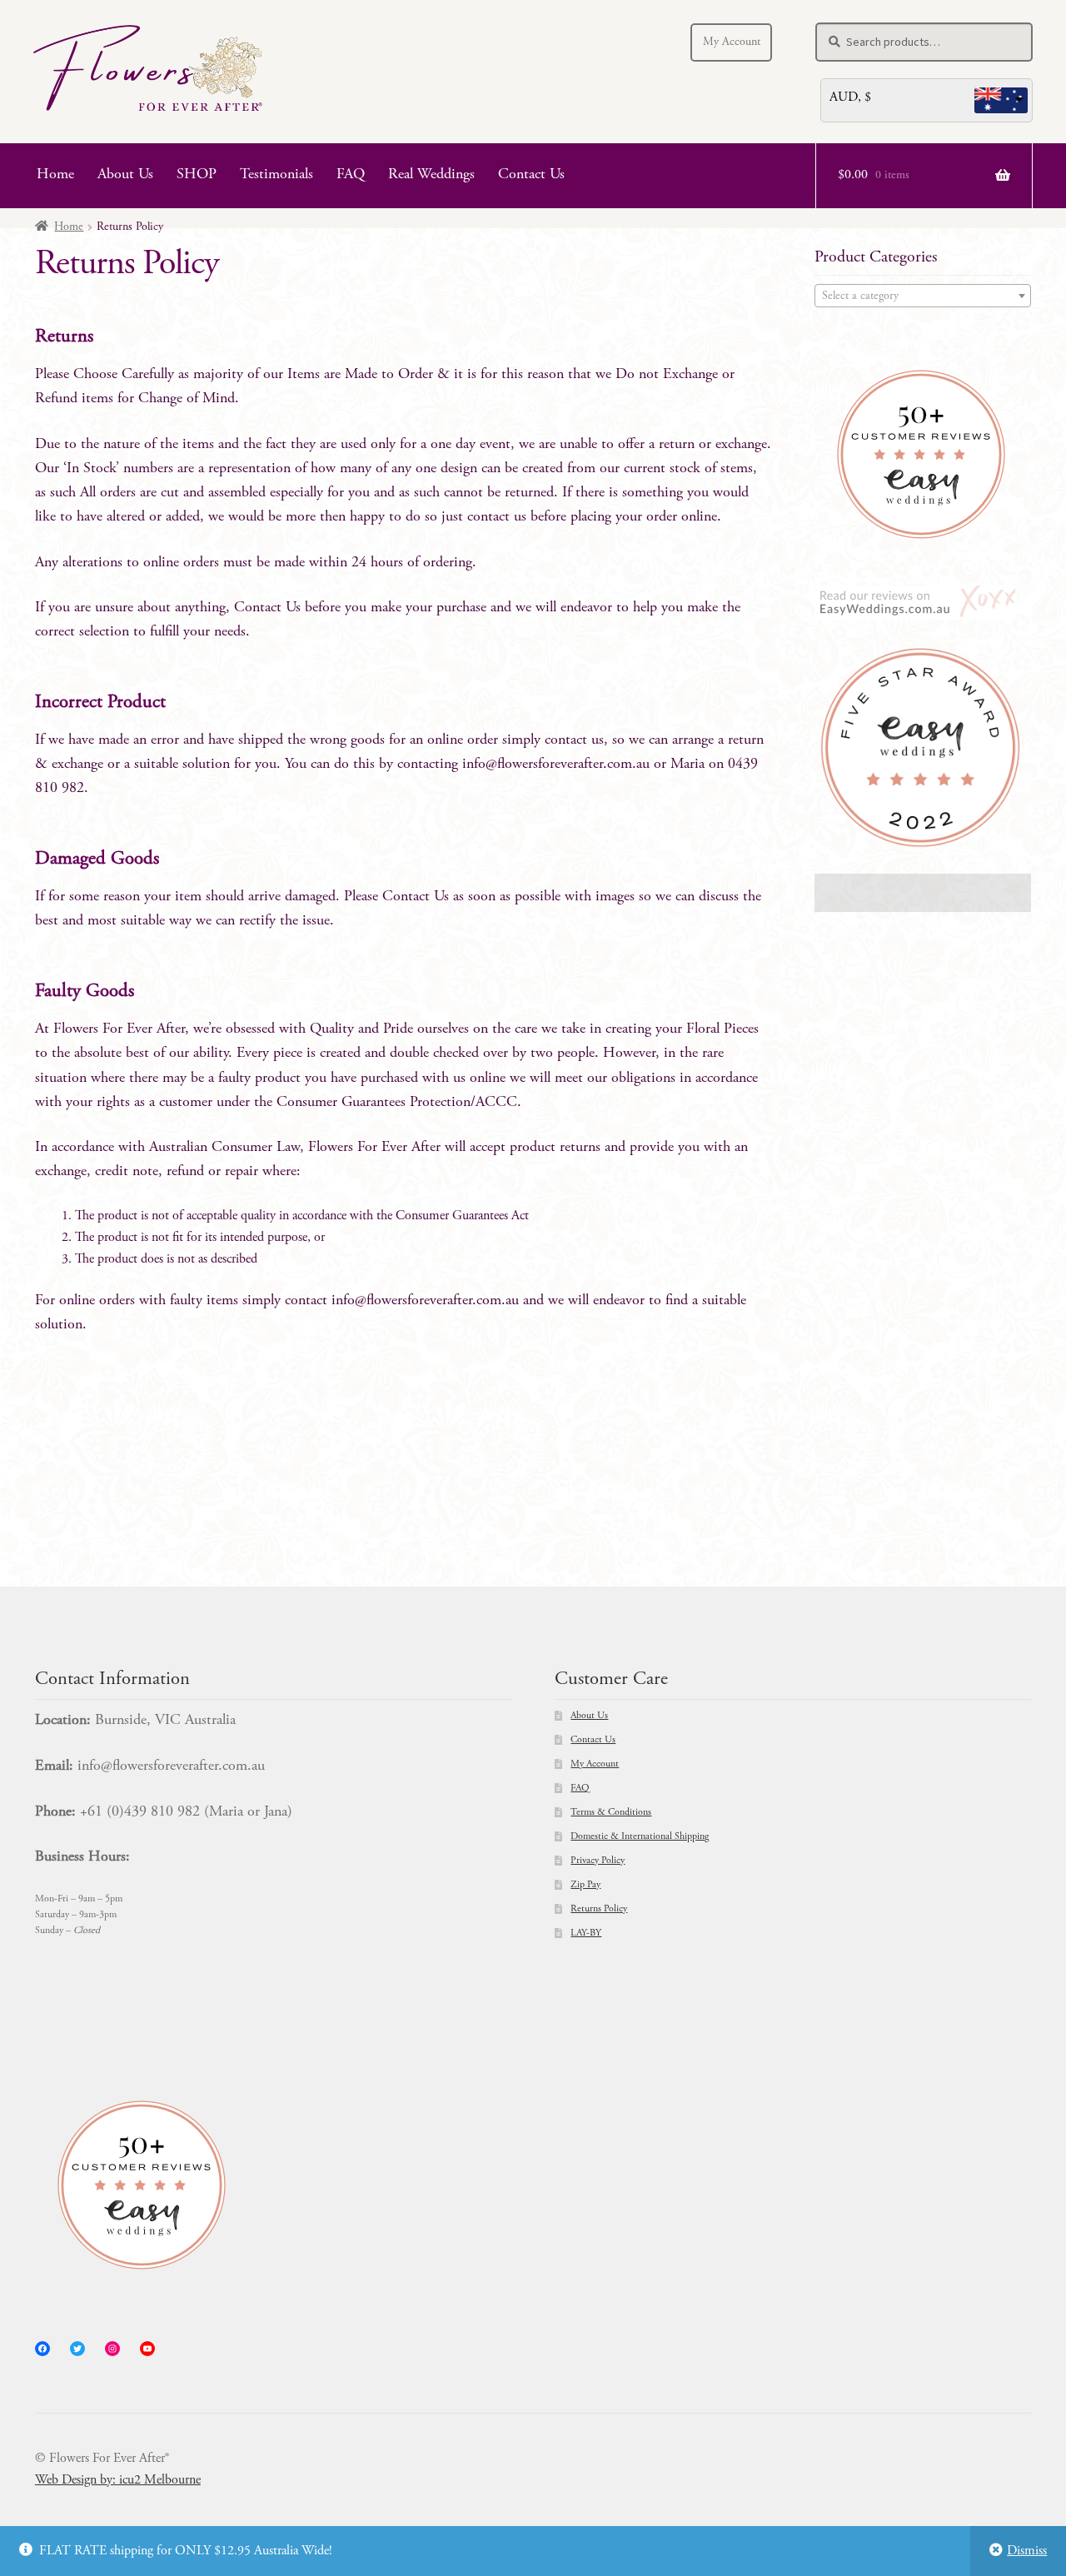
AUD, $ (850, 97)
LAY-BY (586, 1933)
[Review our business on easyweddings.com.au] (923, 603)
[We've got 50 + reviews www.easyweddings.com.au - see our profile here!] (923, 454)
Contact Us (531, 175)
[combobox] (923, 296)
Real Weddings (431, 175)
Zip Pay (585, 1885)
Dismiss (1027, 2551)
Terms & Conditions (611, 1812)
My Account (732, 42)
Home (55, 175)
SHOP (197, 175)
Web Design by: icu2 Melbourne (118, 2480)
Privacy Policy (598, 1861)
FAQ (351, 175)
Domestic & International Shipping (640, 1836)
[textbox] (923, 296)
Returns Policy (599, 1909)
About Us (125, 175)
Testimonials (276, 175)
